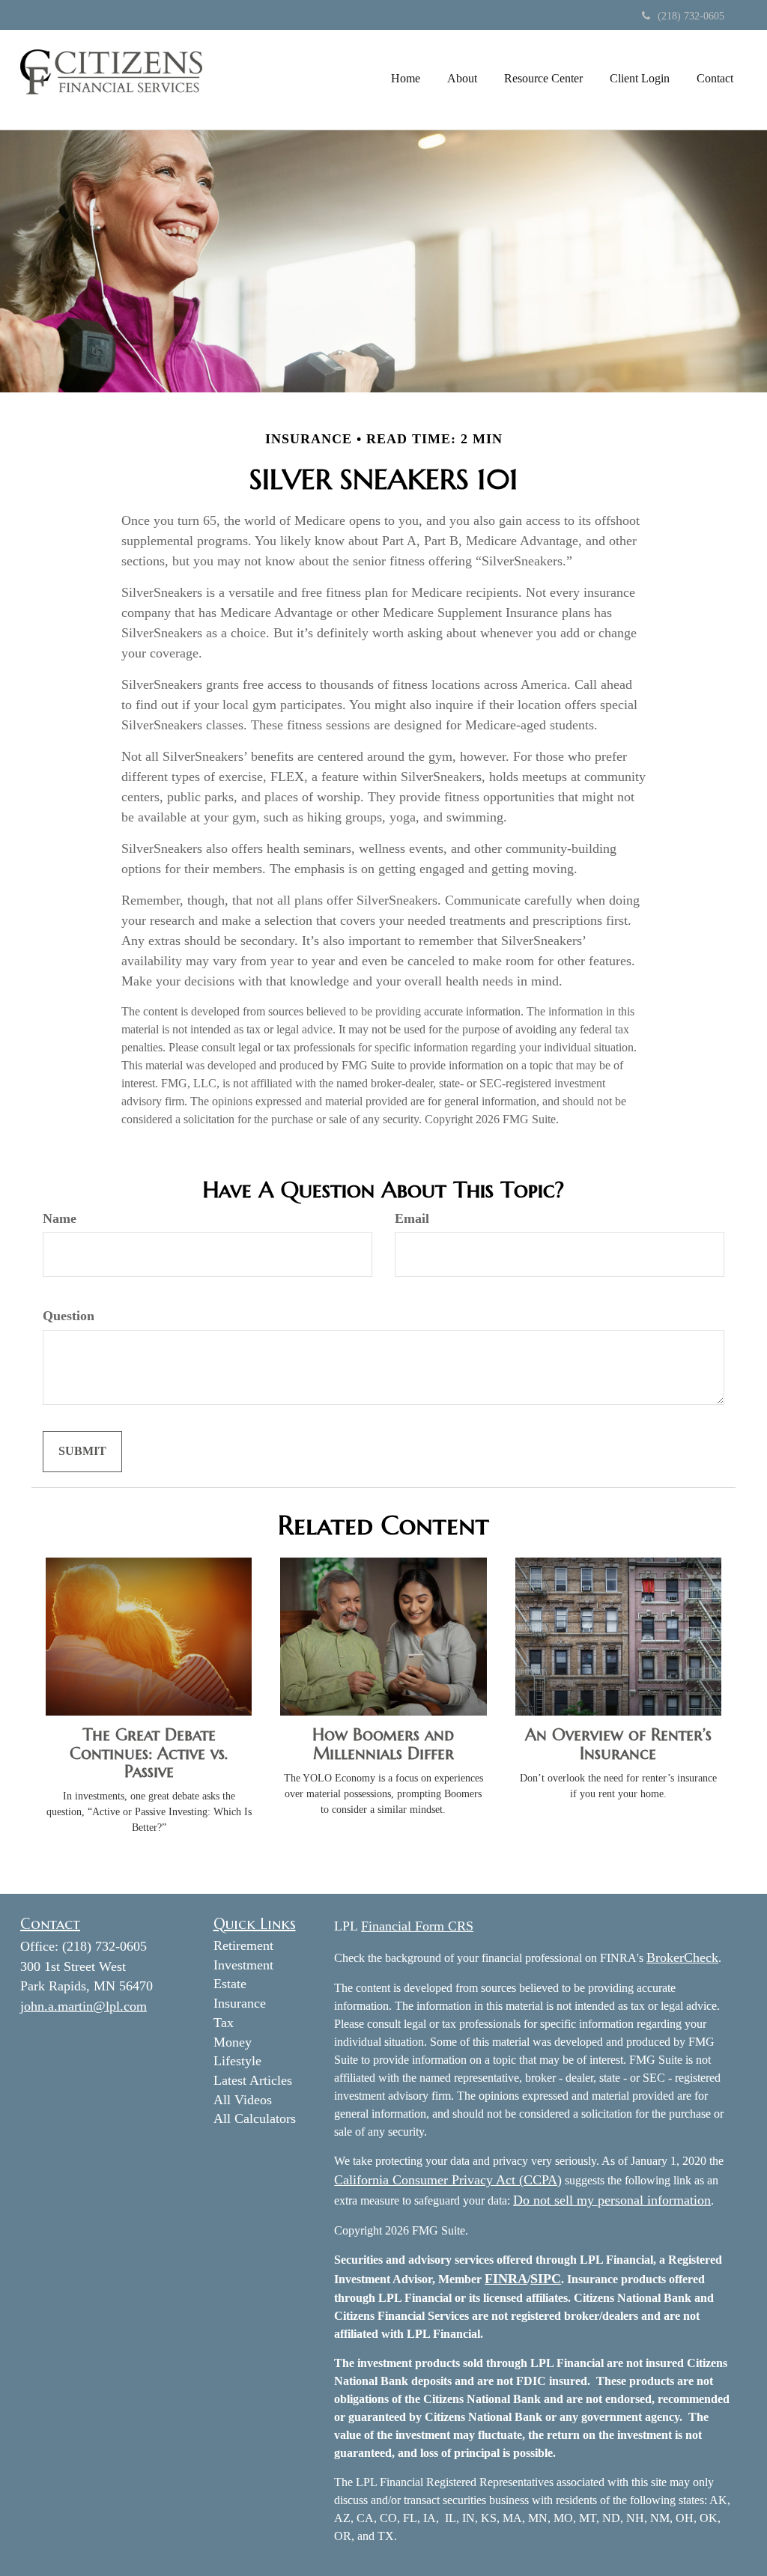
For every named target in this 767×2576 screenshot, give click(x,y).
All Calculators (255, 2118)
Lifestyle (237, 2061)
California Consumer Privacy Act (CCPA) (448, 2180)
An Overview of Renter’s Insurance (618, 1744)
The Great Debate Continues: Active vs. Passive (149, 1753)
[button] (462, 79)
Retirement (243, 1945)
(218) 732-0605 (691, 16)
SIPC (546, 2279)
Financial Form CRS (417, 1926)
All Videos (243, 2100)
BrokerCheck (682, 1957)
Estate (230, 1984)
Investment (243, 1965)
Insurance (240, 2003)
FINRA (506, 2279)
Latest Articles (253, 2080)
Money (233, 2042)
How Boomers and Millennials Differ (383, 1744)
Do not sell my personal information (612, 2200)
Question (69, 1316)
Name (60, 1218)
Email (412, 1218)
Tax (224, 2023)
